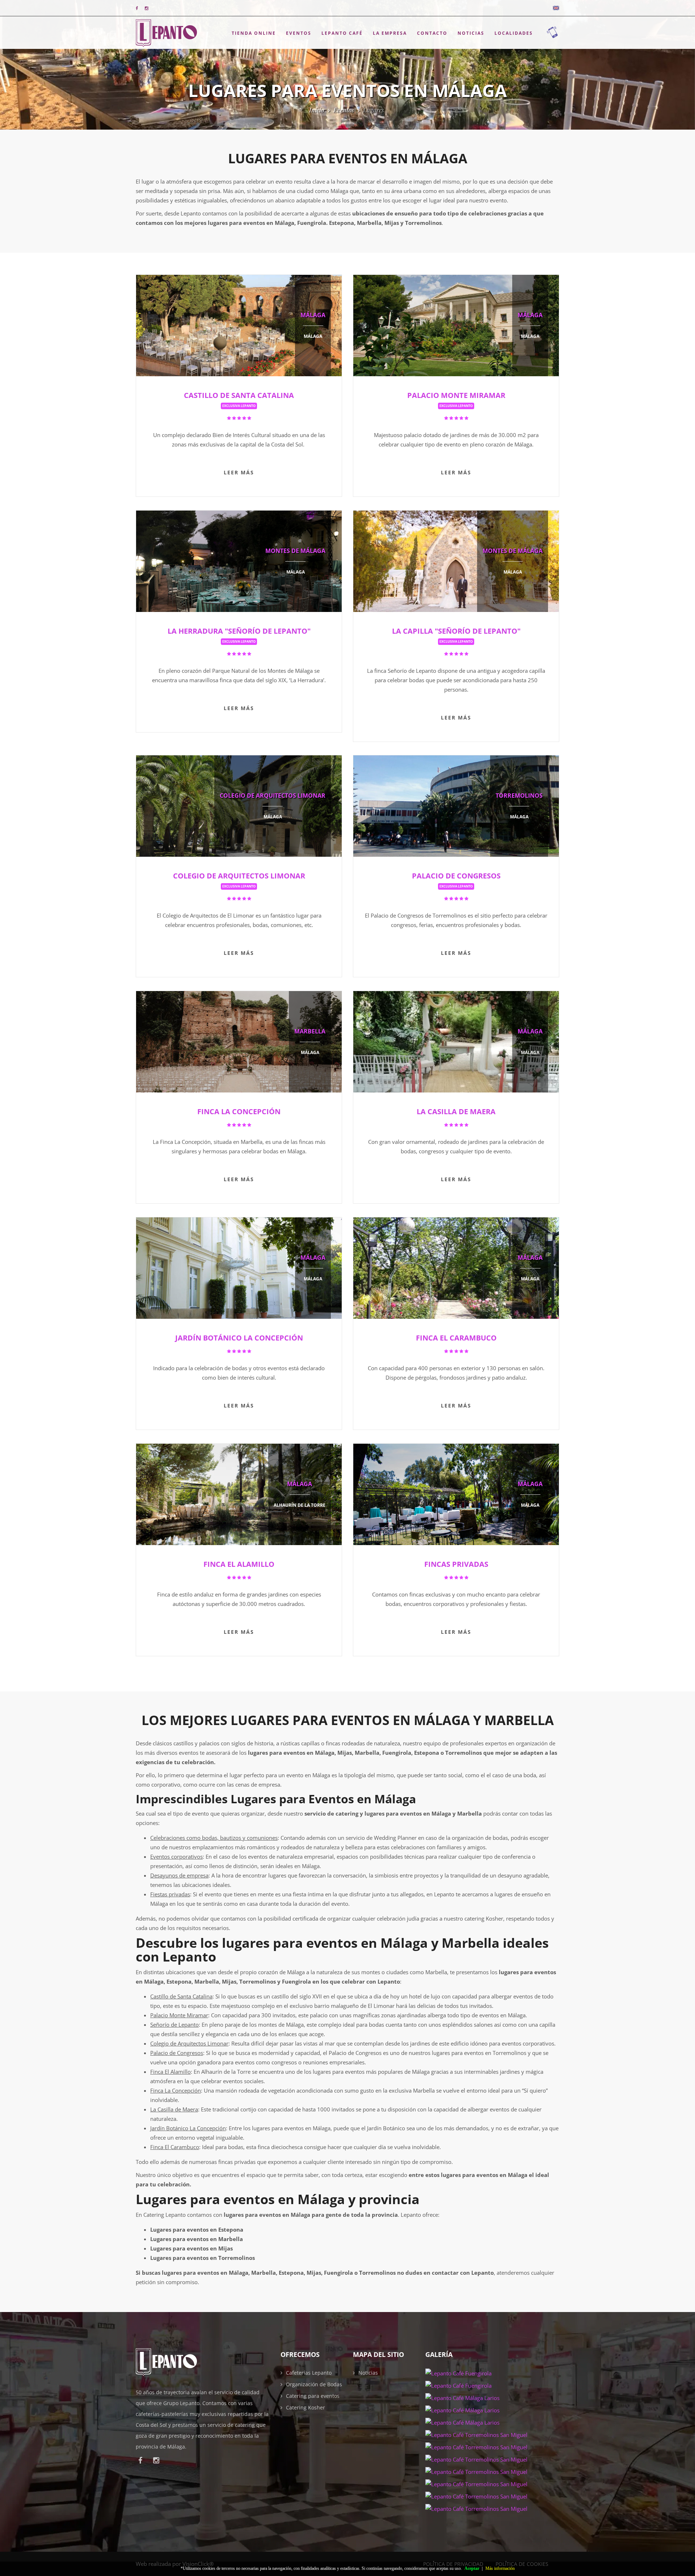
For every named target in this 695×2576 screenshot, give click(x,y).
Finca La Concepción (239, 1111)
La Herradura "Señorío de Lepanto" (239, 635)
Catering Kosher (306, 2407)
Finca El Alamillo (239, 1564)
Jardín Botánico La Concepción (239, 1338)
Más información (500, 2568)
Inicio (317, 110)
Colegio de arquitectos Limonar (239, 880)
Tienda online (254, 33)
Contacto (432, 33)
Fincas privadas (456, 1564)
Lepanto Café (342, 33)
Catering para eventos (313, 2396)
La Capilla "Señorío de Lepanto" (456, 635)
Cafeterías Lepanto (309, 2373)
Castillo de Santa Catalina (239, 399)
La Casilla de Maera (456, 1111)
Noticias (471, 33)
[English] (556, 8)
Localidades (514, 33)
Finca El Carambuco (456, 1338)
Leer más (239, 472)
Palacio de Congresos (456, 880)
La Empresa (390, 33)
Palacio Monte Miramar (456, 399)
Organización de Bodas (314, 2384)
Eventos (299, 33)
